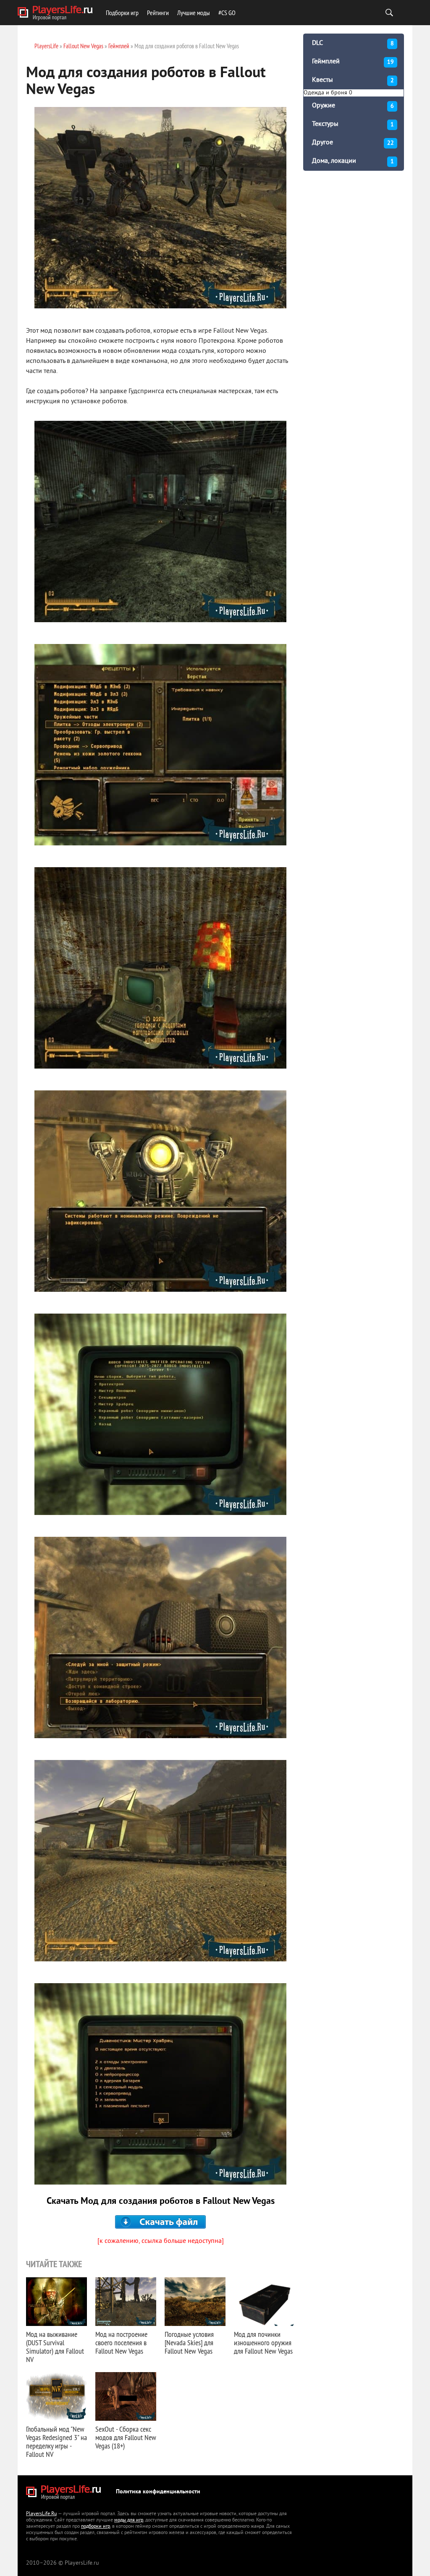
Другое (353, 143)
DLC (353, 43)
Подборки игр (122, 13)
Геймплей (353, 62)
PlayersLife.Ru (41, 2514)
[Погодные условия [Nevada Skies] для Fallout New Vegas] (195, 2302)
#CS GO (227, 13)
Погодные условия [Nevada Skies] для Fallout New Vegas (189, 2343)
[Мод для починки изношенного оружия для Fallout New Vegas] (264, 2302)
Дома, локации (353, 161)
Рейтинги (158, 13)
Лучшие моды (194, 13)
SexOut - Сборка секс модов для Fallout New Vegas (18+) (126, 2437)
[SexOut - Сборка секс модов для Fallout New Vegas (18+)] (126, 2396)
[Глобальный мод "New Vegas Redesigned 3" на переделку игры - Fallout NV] (56, 2396)
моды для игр (129, 2520)
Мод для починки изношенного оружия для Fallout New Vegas (263, 2343)
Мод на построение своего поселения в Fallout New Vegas (121, 2343)
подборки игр (96, 2527)
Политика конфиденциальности (158, 2492)
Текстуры (353, 124)
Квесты (353, 80)
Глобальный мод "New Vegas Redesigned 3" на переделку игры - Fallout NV (56, 2442)
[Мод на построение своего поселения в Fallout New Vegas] (126, 2302)
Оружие (353, 106)
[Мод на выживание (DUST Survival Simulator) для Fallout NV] (56, 2302)
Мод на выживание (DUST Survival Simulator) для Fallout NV (55, 2347)
